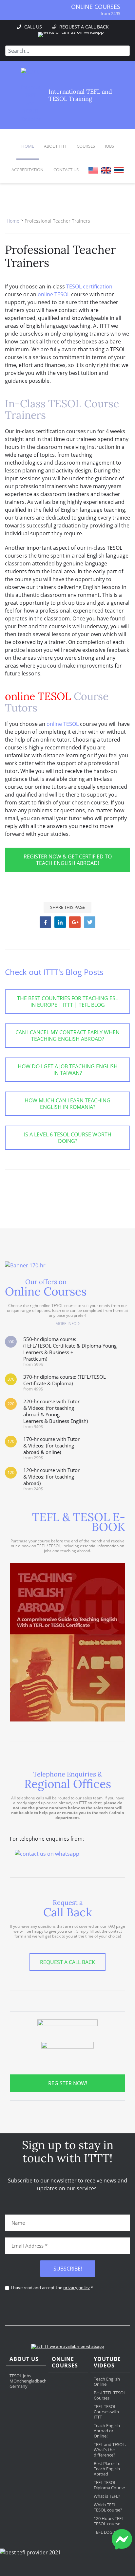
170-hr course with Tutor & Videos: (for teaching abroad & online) (51, 1448)
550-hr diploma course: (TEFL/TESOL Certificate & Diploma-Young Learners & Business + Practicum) (70, 1351)
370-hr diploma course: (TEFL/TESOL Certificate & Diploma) (65, 1382)
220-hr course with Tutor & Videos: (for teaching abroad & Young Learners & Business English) (56, 1414)
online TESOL (54, 294)
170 (11, 1441)
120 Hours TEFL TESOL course (109, 2521)
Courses (86, 146)
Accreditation (28, 170)
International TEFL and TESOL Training (80, 95)
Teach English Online (107, 2382)
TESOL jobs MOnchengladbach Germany (28, 2381)
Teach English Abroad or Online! (107, 2431)
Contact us (66, 170)
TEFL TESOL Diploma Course (109, 2485)
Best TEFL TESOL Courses (110, 2395)
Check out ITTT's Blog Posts (54, 972)
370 (11, 1379)
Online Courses (96, 7)
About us (24, 2359)
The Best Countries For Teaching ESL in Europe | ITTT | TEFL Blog (67, 1002)
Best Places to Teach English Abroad (107, 2469)
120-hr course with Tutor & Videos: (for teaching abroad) (51, 1479)
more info (66, 1324)
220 (11, 1404)
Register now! (68, 2083)
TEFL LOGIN (105, 2532)
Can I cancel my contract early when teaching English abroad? (67, 1036)
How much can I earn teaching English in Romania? (67, 1104)
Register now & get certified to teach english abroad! (68, 860)
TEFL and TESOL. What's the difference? (110, 2450)
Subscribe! (68, 2269)
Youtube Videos (107, 2362)
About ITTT (55, 146)
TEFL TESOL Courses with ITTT (106, 2412)
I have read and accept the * (52, 2288)
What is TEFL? (107, 2496)
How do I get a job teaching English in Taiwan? (68, 1070)
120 (11, 1472)
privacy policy (77, 2288)
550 (11, 1342)
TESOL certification (89, 286)
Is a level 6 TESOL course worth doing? (68, 1138)
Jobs (109, 146)
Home (28, 146)
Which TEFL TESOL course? (108, 2507)
